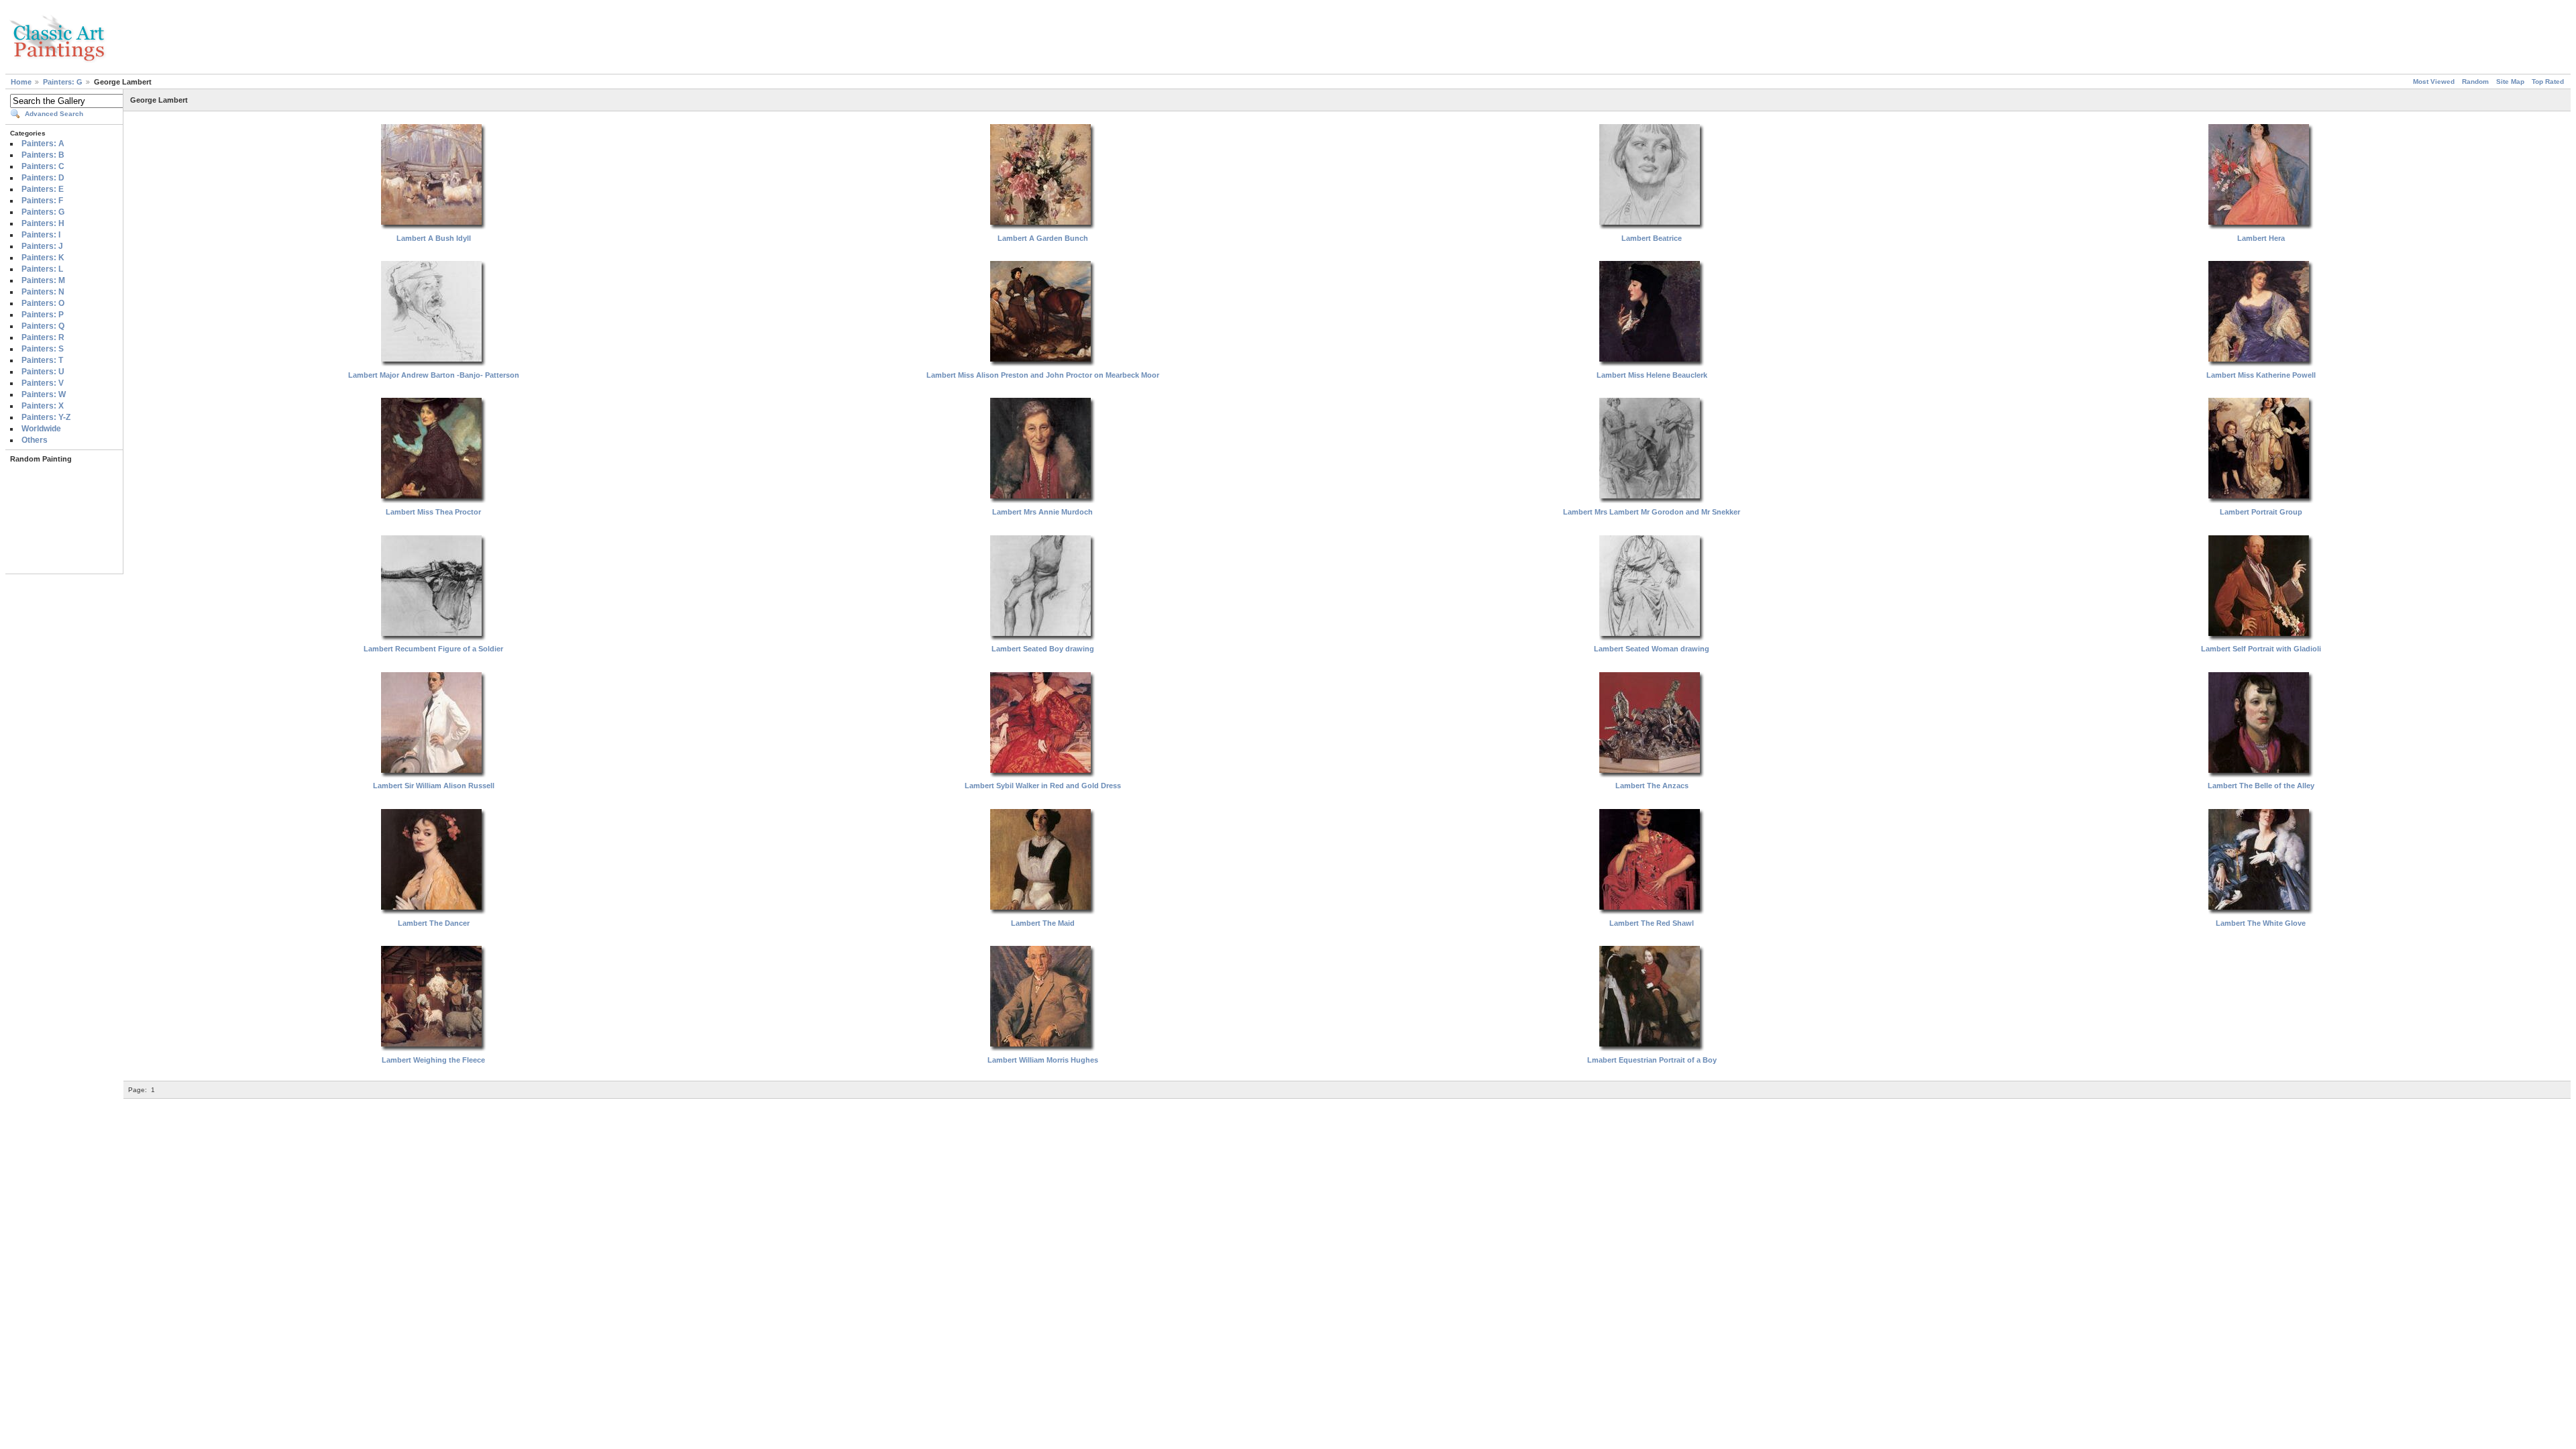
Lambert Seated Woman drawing (1652, 649)
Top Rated (2548, 82)
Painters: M (43, 280)
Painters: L (42, 269)
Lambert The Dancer (434, 923)
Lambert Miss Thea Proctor (433, 512)
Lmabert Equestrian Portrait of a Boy (1652, 1060)
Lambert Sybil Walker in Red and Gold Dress (1043, 786)
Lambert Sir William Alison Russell (434, 786)
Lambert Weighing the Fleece (433, 1060)
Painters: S (43, 349)
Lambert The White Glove (2261, 923)
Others (35, 440)
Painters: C (43, 166)
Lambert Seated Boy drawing (1043, 649)
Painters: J (42, 246)
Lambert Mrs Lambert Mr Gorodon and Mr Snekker (1652, 512)
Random (2475, 82)
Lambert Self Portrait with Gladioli (2261, 649)
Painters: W (44, 394)
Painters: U (43, 372)
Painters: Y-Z (46, 417)
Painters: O (43, 303)
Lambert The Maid (1043, 923)
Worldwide (41, 429)
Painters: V (43, 383)
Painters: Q (43, 326)
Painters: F (42, 201)
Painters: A (43, 144)
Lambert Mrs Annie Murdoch (1042, 512)
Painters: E (43, 189)
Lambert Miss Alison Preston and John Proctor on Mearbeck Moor (1043, 375)
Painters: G (63, 82)
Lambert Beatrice (1652, 238)
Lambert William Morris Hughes (1043, 1060)
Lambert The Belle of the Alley (2261, 786)
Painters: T (42, 360)
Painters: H (43, 223)
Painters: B (43, 155)
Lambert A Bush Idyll (434, 238)
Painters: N (43, 292)
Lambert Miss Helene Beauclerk (1652, 375)
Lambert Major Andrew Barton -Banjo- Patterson (434, 375)
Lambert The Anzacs (1652, 786)
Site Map (2510, 82)
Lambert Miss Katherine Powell (2261, 375)
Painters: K (43, 258)
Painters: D (43, 178)
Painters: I (41, 235)
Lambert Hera (2261, 238)
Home (21, 82)
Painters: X (43, 406)
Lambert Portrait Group (2261, 512)
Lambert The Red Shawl (1652, 923)
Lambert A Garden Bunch (1043, 238)
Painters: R (43, 337)
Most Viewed (2434, 82)
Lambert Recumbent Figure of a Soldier (433, 649)
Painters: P (43, 315)
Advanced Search (54, 114)
